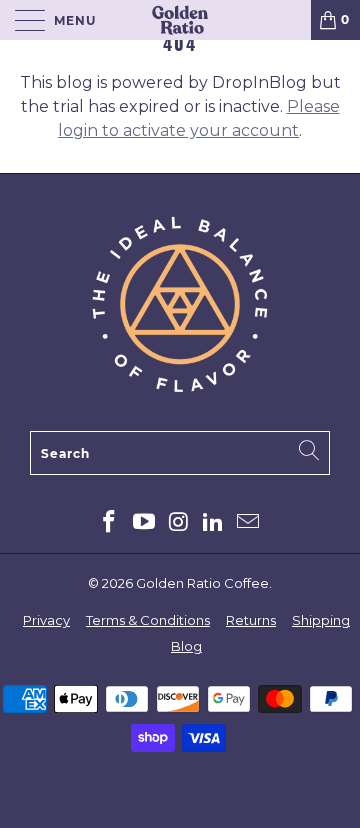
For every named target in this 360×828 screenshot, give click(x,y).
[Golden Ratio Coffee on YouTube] (144, 523)
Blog (186, 646)
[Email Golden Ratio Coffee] (249, 523)
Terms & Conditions (148, 620)
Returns (251, 620)
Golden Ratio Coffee (202, 583)
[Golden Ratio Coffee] (180, 20)
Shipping (321, 620)
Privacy (46, 620)
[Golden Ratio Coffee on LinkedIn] (214, 523)
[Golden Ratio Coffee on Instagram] (179, 523)
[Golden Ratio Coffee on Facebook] (110, 523)
